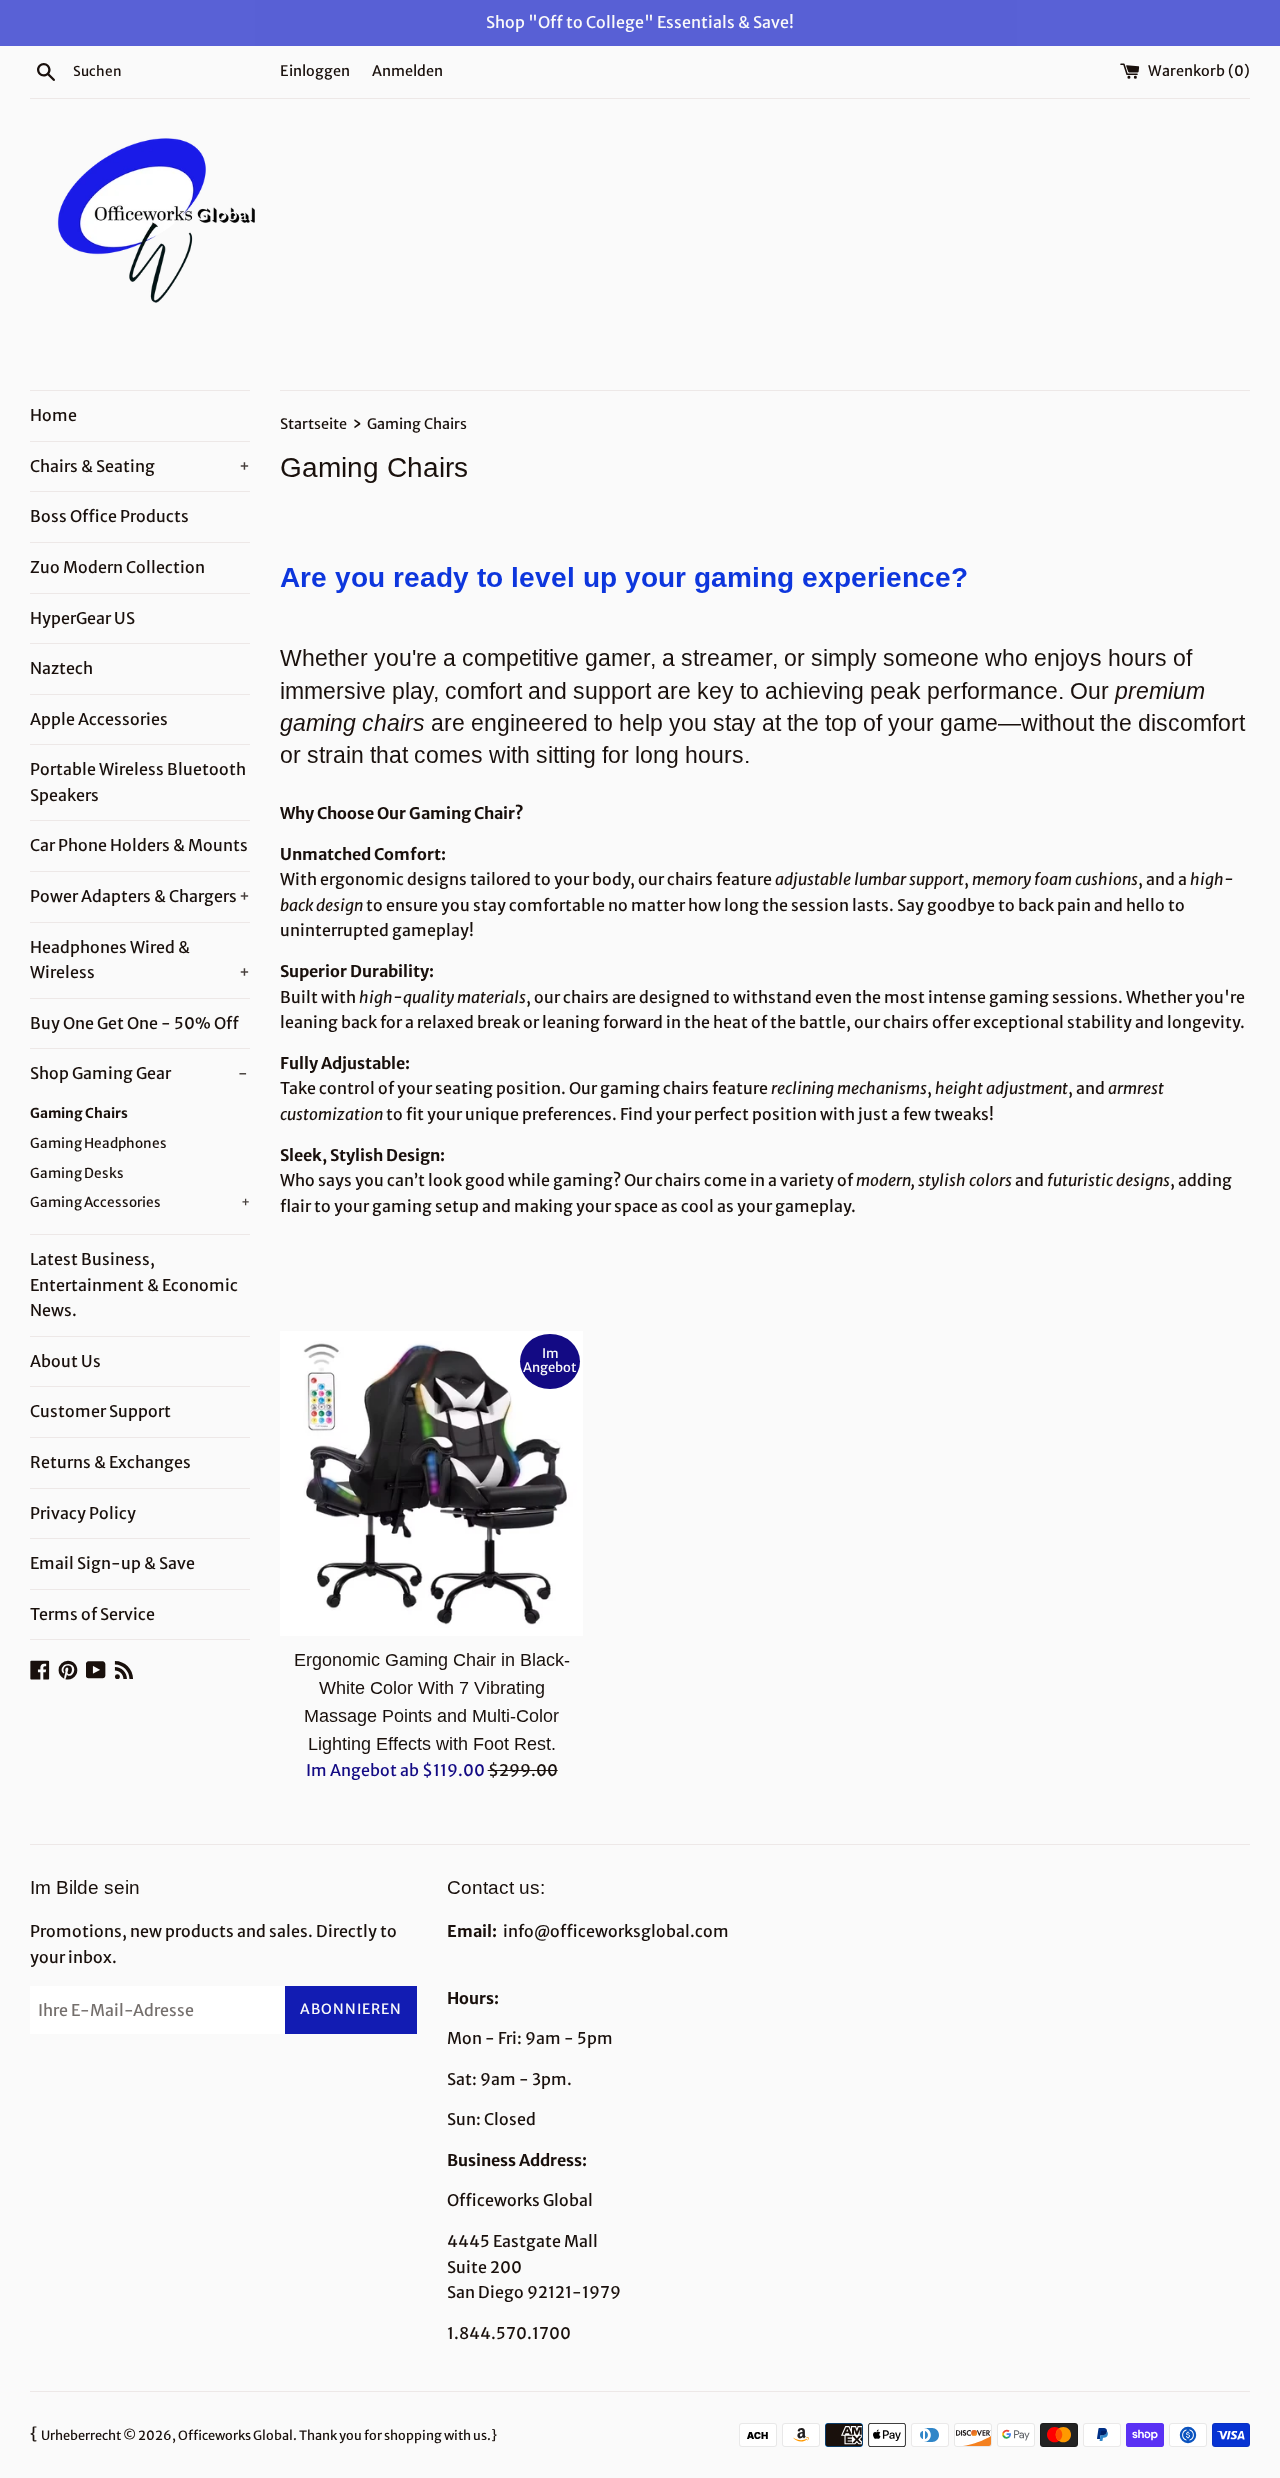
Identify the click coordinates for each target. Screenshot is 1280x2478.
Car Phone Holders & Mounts (139, 845)
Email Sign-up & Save (112, 1563)
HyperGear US (82, 618)
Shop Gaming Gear (139, 1073)
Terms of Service (92, 1614)
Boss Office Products (109, 516)
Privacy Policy (83, 1513)
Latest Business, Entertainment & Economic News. (134, 1284)
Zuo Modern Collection (117, 567)
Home (53, 415)
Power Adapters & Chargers (140, 896)
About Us (65, 1361)
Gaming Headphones (98, 1143)
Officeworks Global (235, 2435)
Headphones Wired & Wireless (140, 960)
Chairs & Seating (140, 466)
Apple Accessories (99, 719)
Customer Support (100, 1411)
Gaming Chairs (79, 1113)
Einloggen (315, 71)
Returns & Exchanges (110, 1462)
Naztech (61, 668)
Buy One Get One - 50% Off (134, 1023)
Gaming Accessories (140, 1202)
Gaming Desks (77, 1173)
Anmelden (407, 71)
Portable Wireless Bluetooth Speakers (138, 782)
